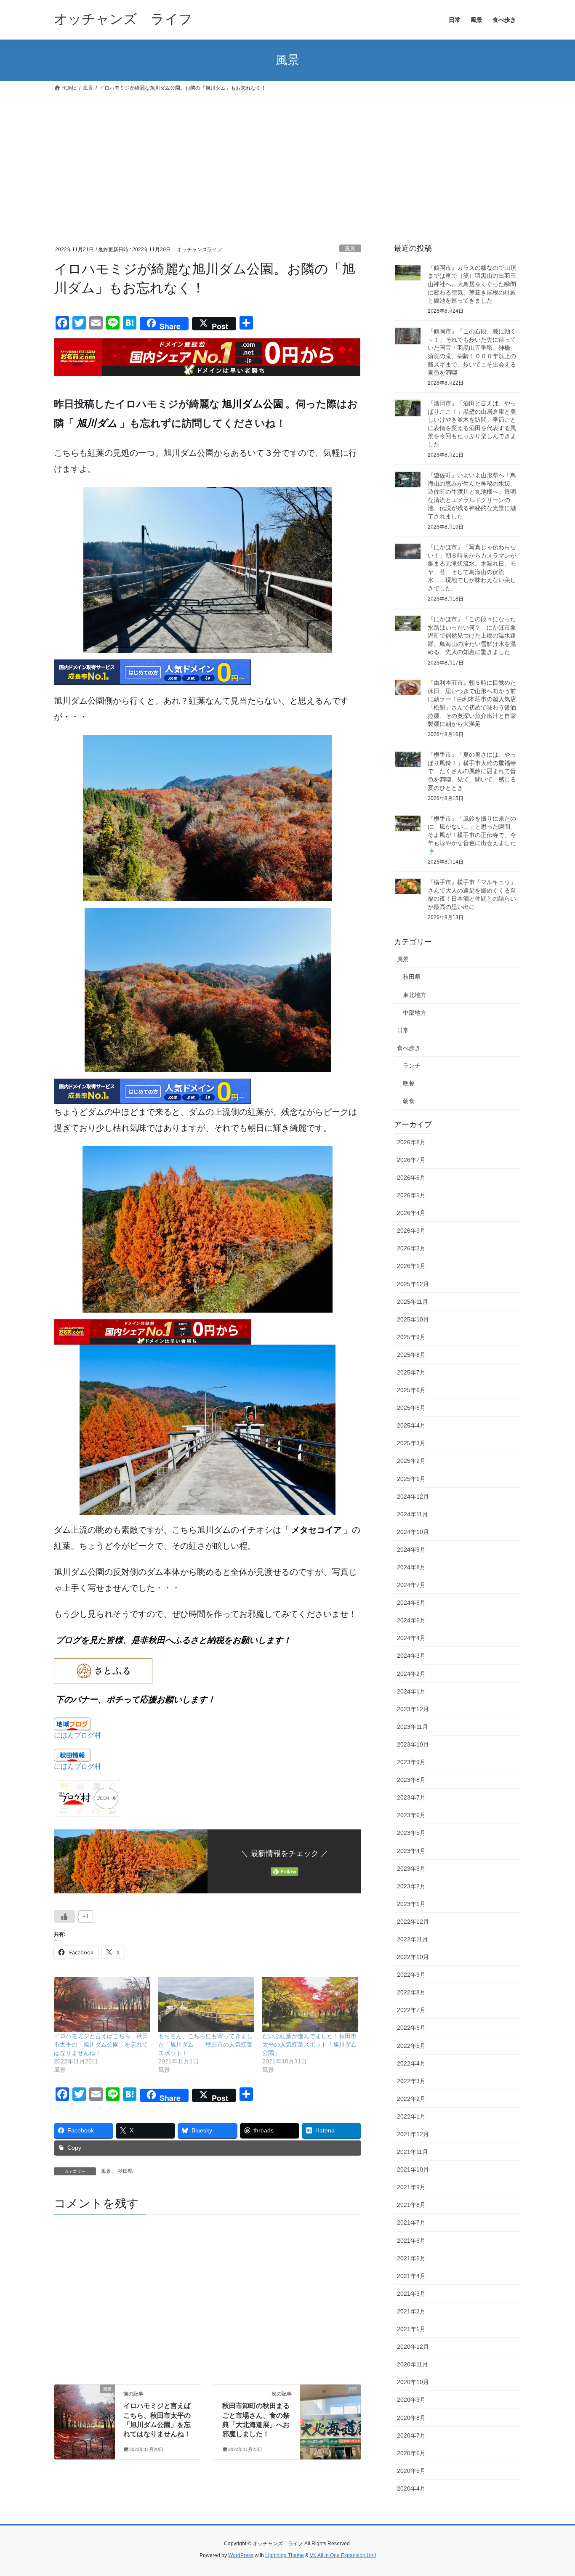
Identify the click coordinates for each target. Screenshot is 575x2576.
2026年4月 (411, 1213)
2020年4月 (411, 2488)
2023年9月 (411, 1762)
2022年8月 (411, 1992)
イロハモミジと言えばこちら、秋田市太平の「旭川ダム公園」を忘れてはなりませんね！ (101, 2044)
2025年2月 (411, 1461)
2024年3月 (411, 1656)
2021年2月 (411, 2311)
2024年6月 (411, 1603)
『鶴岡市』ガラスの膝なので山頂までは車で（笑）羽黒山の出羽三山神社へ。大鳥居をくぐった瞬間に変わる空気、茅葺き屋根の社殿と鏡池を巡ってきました (472, 284)
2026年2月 (411, 1248)
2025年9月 (411, 1337)
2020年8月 (411, 2418)
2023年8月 (411, 1780)
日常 (403, 1030)
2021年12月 (413, 2134)
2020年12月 (413, 2347)
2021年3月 (411, 2294)
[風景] (85, 2415)
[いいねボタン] (64, 1917)
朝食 (409, 1101)
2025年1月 (411, 1479)
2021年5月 (411, 2258)
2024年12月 (413, 1497)
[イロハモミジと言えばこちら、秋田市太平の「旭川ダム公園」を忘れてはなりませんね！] (102, 2004)
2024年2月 (411, 1674)
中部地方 (415, 1013)
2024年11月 (413, 1514)
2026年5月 (411, 1195)
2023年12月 (413, 1709)
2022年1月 (411, 2116)
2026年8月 (411, 1142)
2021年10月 (413, 2169)
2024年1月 (411, 1691)
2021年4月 (411, 2276)
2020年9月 (411, 2400)
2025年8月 (411, 1355)
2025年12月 (413, 1284)
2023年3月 (411, 1869)
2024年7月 (411, 1585)
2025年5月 (411, 1408)
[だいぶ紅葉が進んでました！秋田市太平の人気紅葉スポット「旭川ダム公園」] (310, 2004)
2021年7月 (411, 2222)
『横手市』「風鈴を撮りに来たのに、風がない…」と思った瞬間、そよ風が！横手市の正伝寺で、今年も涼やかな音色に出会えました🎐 (472, 835)
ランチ (412, 1066)
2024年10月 (413, 1532)
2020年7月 (411, 2435)
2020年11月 (413, 2364)
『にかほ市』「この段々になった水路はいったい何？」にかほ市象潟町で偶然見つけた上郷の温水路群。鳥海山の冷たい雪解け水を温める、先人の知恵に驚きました (472, 635)
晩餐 (409, 1083)
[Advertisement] (287, 157)
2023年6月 (411, 1815)
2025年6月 (411, 1390)
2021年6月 (411, 2241)
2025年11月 (413, 1302)
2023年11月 (413, 1727)
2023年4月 (411, 1851)
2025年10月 (413, 1319)
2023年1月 (411, 1904)
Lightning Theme (285, 2555)
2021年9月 (411, 2187)
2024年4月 (411, 1638)
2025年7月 (411, 1372)
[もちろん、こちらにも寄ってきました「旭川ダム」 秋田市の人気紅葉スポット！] (206, 2004)
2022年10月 (413, 1957)
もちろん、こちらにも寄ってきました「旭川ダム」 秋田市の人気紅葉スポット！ (205, 2044)
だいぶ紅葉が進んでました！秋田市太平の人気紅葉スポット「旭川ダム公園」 (309, 2044)
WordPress (241, 2555)
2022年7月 (411, 2010)
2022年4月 (411, 2063)
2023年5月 (411, 1833)
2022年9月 (411, 1975)
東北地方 (415, 995)
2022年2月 (411, 2099)
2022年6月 (411, 2028)
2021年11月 (413, 2152)
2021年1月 (411, 2329)
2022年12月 (413, 1922)
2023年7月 (411, 1797)
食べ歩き (409, 1048)
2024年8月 (411, 1567)
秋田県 (125, 2171)
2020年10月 (413, 2382)
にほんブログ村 (77, 1735)
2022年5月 (411, 2046)
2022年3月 (411, 2081)
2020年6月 (411, 2453)
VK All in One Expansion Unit (343, 2555)
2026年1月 (411, 1266)
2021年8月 (411, 2205)
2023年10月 (413, 1744)
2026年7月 (411, 1160)
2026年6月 (411, 1178)
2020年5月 (411, 2471)
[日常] (330, 2415)
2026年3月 (411, 1231)
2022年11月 (413, 1939)
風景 (350, 249)
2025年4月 (411, 1425)
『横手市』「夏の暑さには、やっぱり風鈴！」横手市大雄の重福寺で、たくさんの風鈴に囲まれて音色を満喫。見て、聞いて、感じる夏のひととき (472, 771)
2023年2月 (411, 1886)
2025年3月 (411, 1443)
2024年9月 (411, 1550)
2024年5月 (411, 1620)
